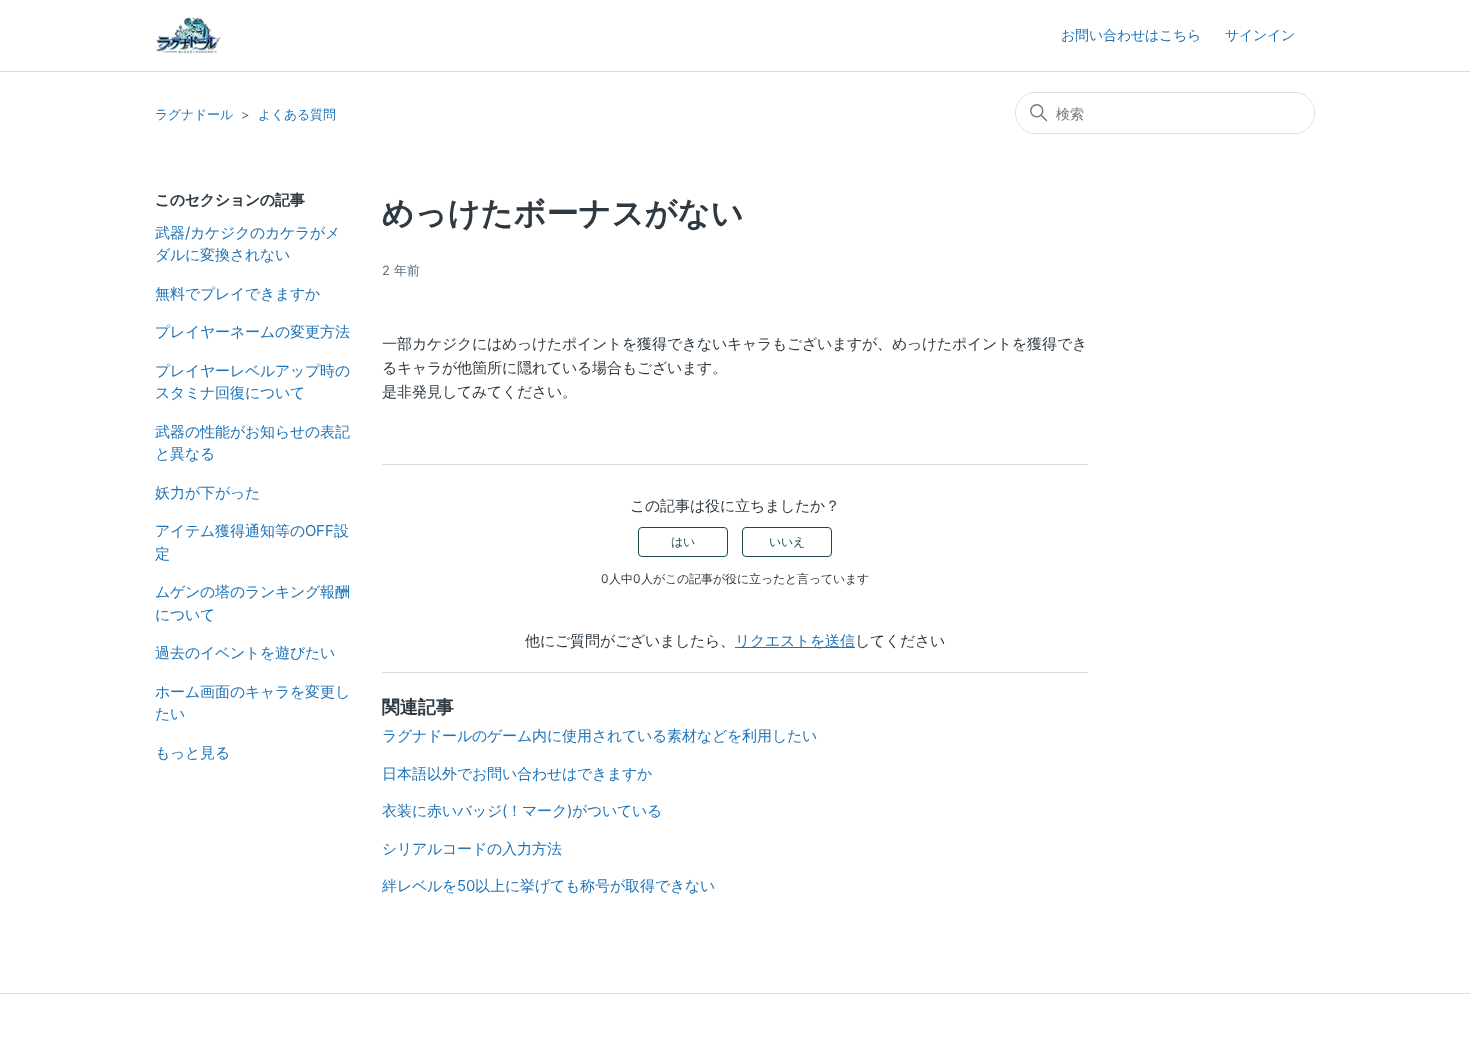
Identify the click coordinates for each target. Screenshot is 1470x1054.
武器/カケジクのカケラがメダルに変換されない (247, 244)
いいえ (787, 541)
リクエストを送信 (795, 640)
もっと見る (192, 752)
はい (683, 541)
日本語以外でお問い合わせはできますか (517, 773)
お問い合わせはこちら (1131, 34)
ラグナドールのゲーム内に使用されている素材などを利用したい (599, 735)
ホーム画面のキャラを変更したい (252, 703)
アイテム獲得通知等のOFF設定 (252, 542)
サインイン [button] (1260, 34)
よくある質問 (297, 114)
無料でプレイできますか (237, 293)
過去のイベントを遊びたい (245, 652)
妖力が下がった (207, 492)
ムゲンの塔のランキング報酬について (252, 603)
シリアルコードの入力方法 (472, 848)
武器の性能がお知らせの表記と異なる (252, 443)
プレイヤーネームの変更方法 (252, 331)
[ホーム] (188, 35)
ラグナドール (194, 114)
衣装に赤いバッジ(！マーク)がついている (522, 810)
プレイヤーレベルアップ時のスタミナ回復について (252, 382)
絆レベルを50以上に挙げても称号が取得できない (548, 885)
